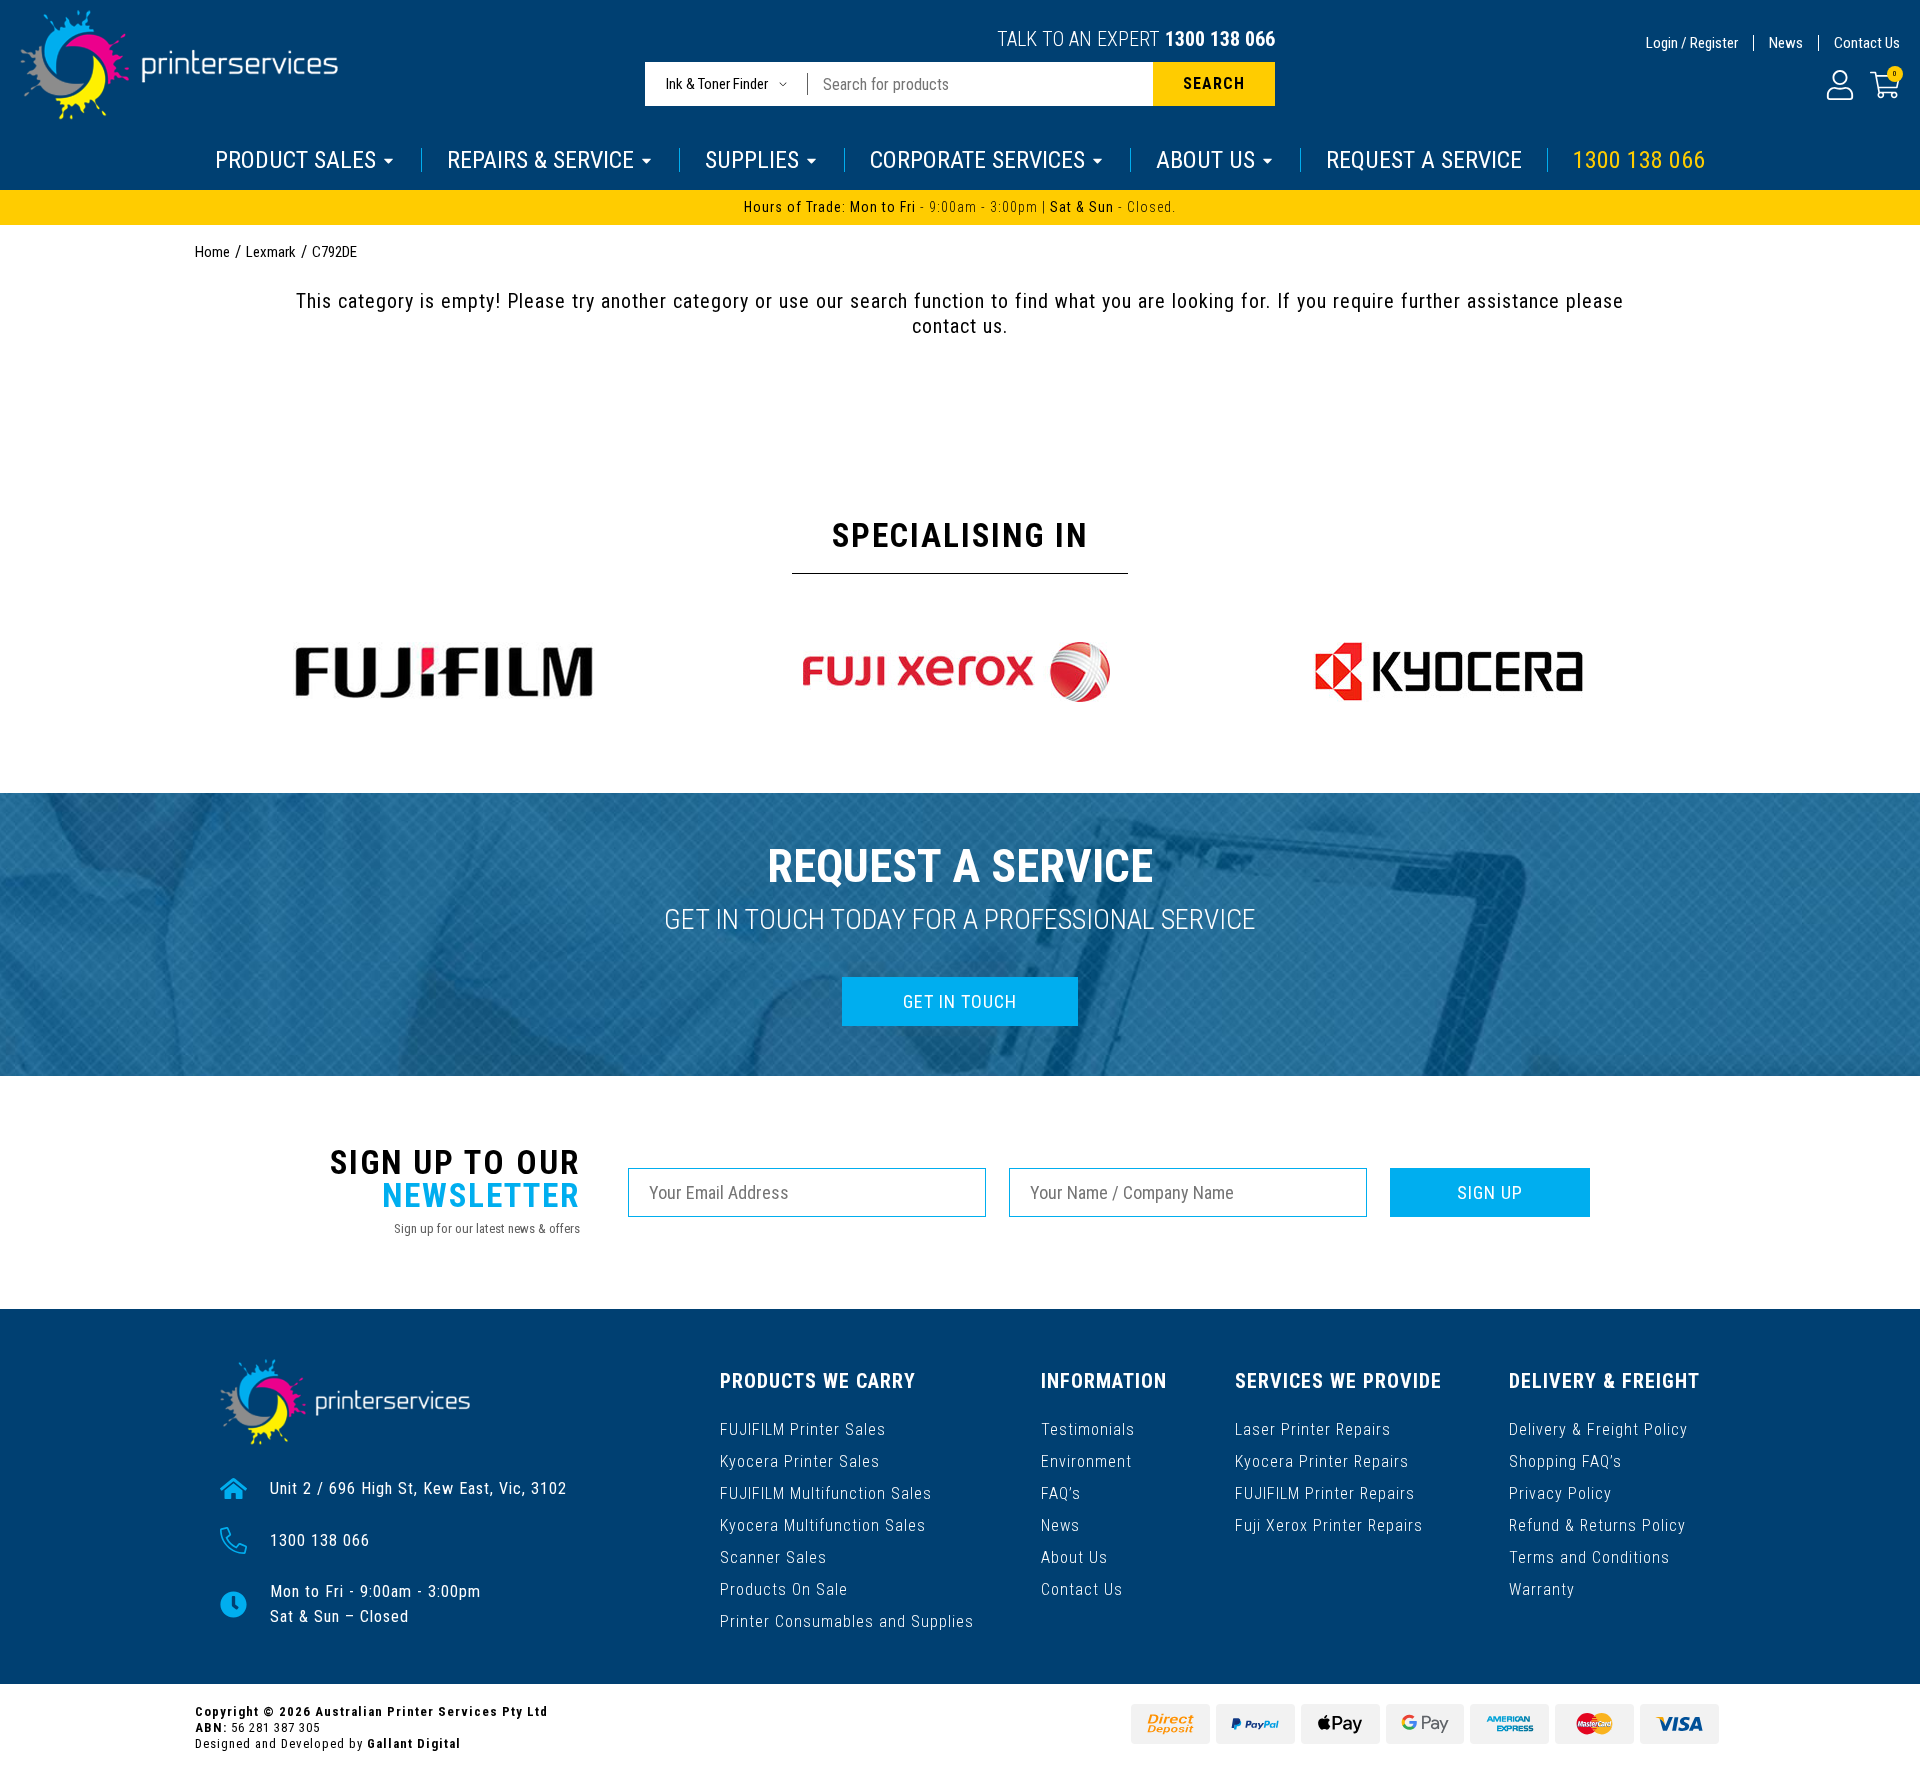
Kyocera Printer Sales (800, 1461)
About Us (1074, 1557)
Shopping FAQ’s (1565, 1461)
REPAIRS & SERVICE (540, 160)
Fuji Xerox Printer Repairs (1329, 1525)
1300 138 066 (1220, 39)
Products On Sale (784, 1589)
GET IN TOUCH (960, 1001)
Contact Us (1867, 43)
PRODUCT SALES (295, 160)
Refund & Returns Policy (1597, 1525)
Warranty (1542, 1589)
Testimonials (1088, 1429)
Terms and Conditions (1589, 1557)
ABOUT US (1205, 160)
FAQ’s (1061, 1493)
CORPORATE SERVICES (977, 160)
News (1786, 43)
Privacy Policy (1560, 1493)
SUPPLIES (752, 160)
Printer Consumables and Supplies (847, 1621)
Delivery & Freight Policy (1598, 1429)
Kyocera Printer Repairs (1322, 1461)
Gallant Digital (414, 1743)
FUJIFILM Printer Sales (803, 1429)
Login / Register (1692, 43)
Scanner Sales (773, 1557)
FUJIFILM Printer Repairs (1325, 1493)
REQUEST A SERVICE (1424, 160)
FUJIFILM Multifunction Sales (826, 1493)
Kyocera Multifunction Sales (823, 1525)
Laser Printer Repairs (1313, 1429)
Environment (1086, 1461)
